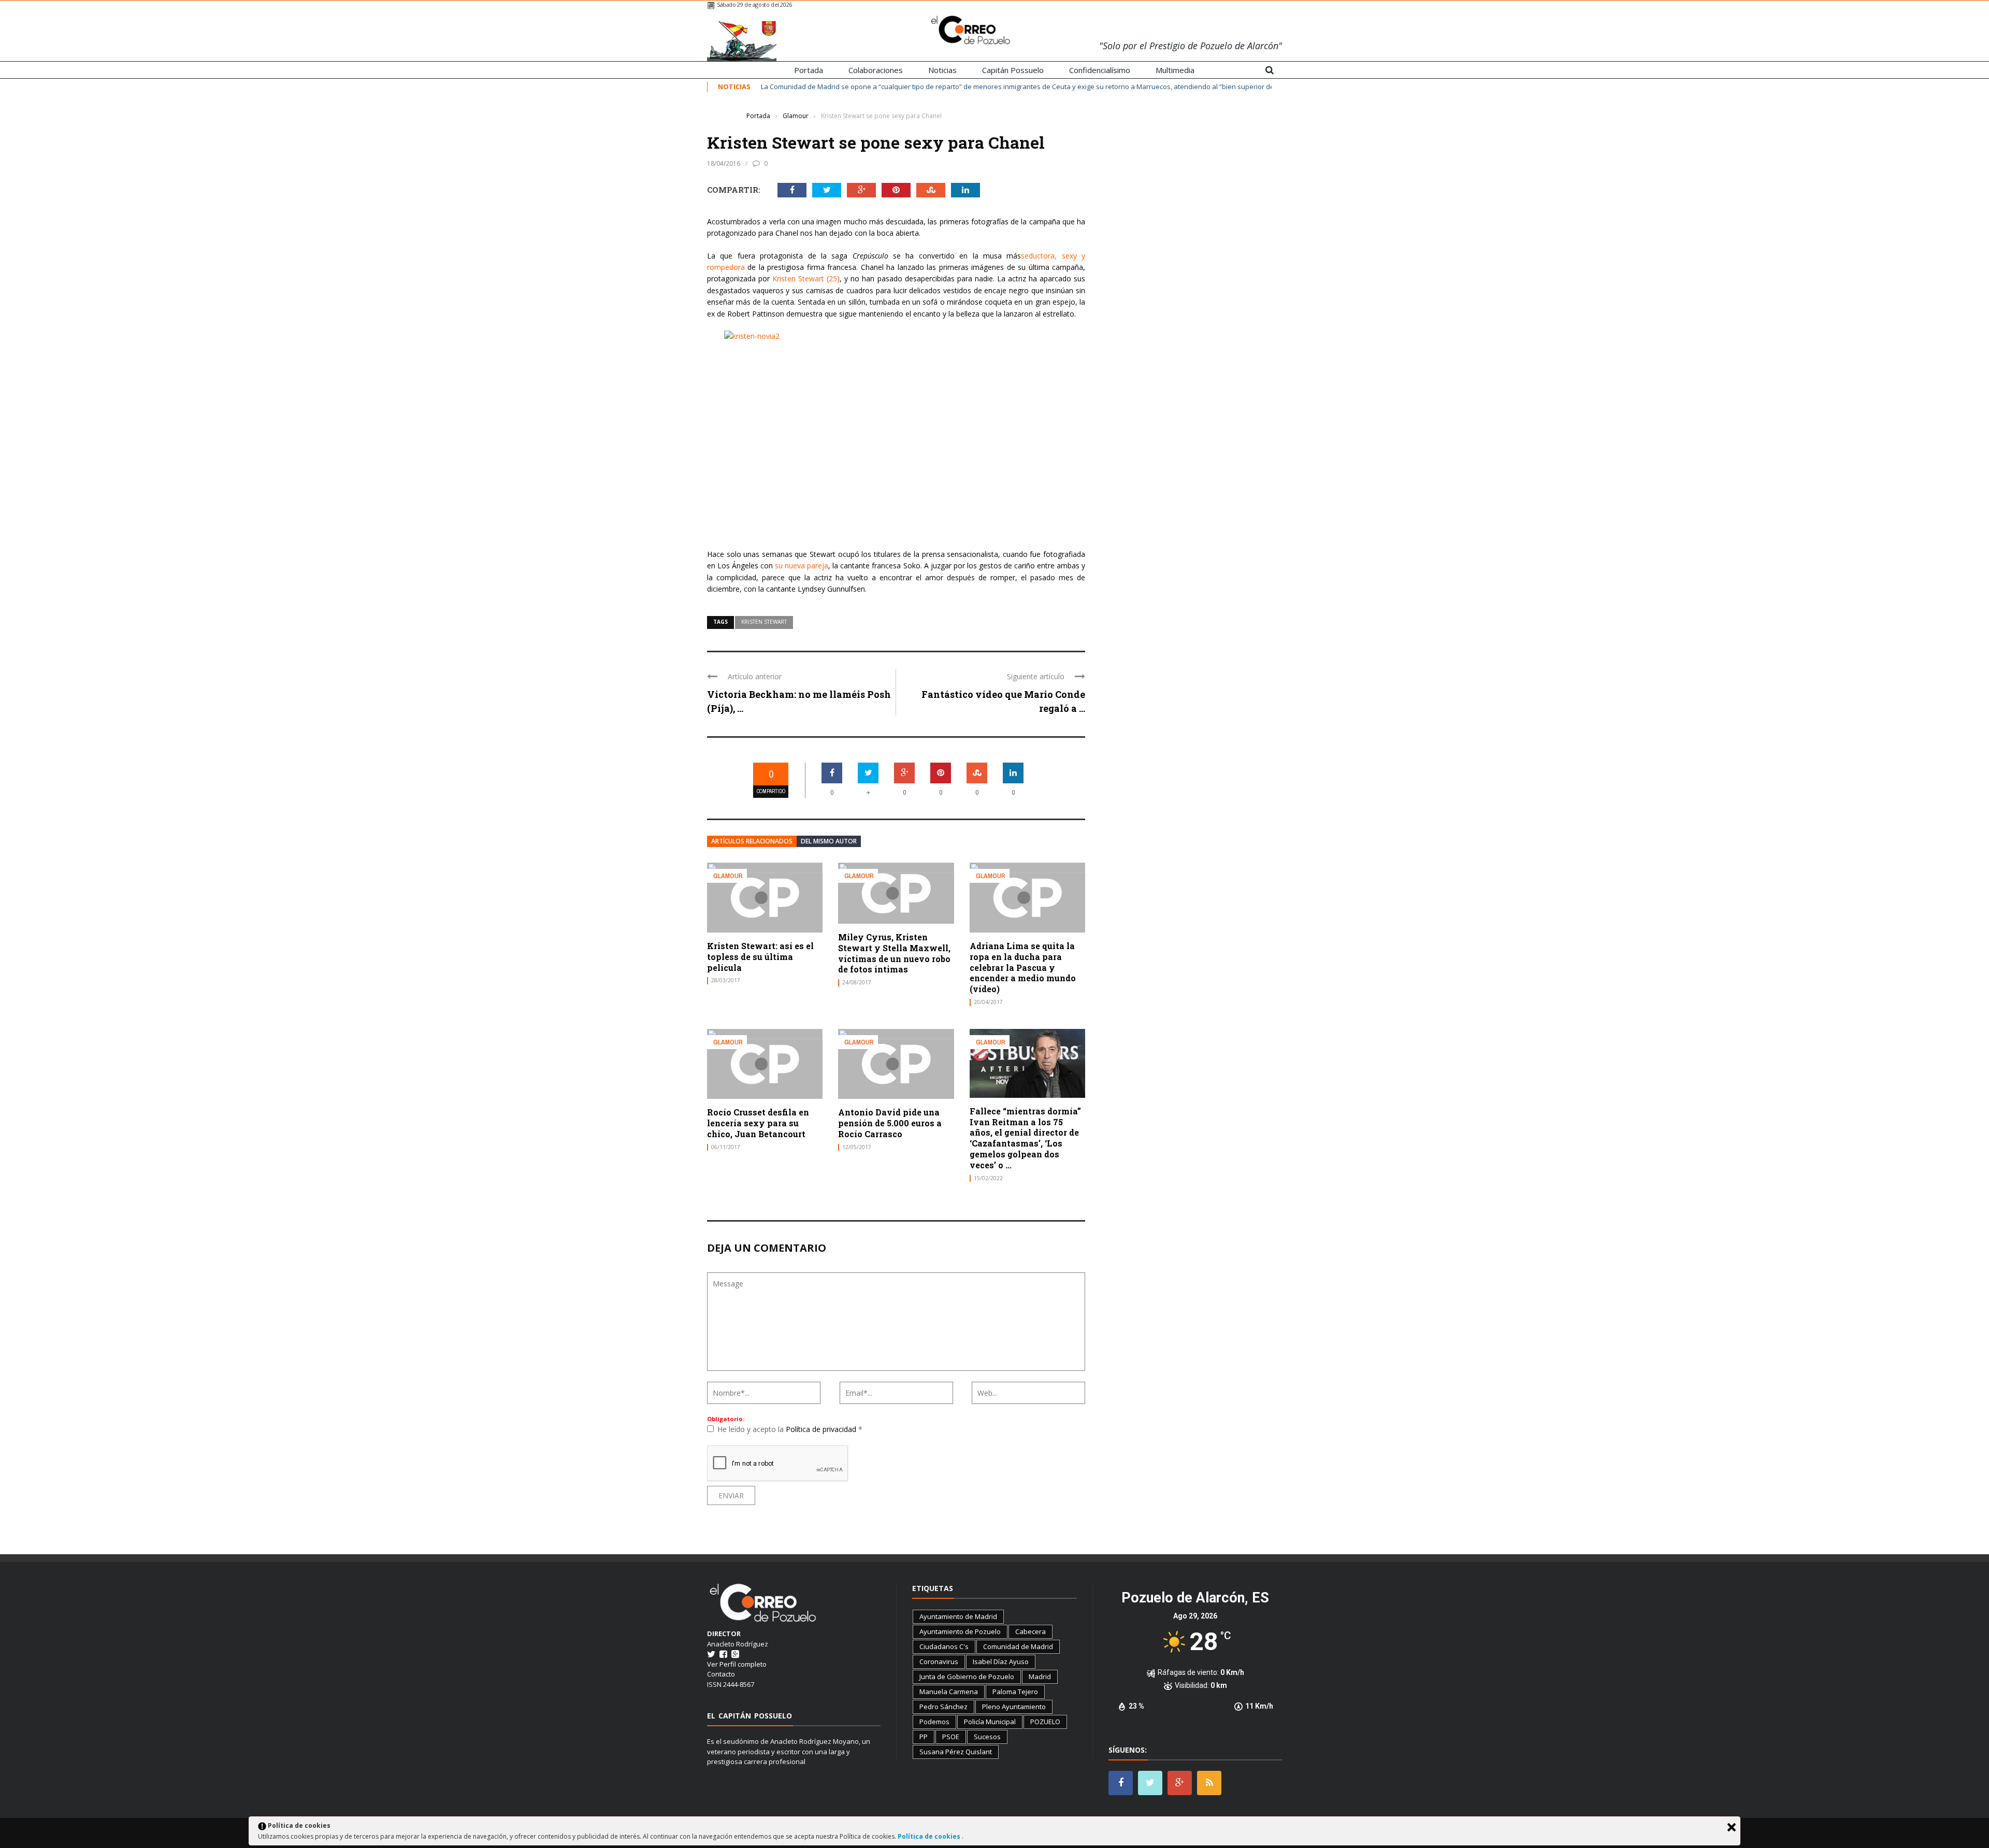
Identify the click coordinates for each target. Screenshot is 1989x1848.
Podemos (934, 1722)
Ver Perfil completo (737, 1664)
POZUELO (1045, 1722)
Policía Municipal (990, 1722)
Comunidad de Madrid (1018, 1646)
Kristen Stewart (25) (806, 278)
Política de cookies (930, 1836)
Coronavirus (939, 1661)
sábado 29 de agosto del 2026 (754, 4)
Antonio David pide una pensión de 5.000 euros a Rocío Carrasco (890, 1123)
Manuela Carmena (949, 1692)
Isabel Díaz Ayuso (1001, 1661)
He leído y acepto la (790, 1429)
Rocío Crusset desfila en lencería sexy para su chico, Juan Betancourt (758, 1123)
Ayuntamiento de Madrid (958, 1616)
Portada (809, 70)
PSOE (951, 1737)
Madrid (1040, 1677)
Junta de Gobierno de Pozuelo (967, 1677)
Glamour (722, 116)
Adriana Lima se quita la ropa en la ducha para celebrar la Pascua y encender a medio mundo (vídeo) (1023, 967)
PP (924, 1737)
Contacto (721, 1674)
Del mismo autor (829, 841)
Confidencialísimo (1100, 70)
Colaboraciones (876, 70)
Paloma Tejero (1015, 1692)
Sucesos (987, 1737)
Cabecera (1030, 1631)
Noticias (942, 70)
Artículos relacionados (752, 841)
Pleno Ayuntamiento (1014, 1707)
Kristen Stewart (764, 622)
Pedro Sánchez (943, 1707)
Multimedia (1175, 70)
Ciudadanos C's (944, 1646)
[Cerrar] (1732, 1827)
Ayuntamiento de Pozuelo (960, 1631)
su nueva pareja (802, 565)
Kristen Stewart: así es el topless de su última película (760, 957)
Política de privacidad (822, 1429)
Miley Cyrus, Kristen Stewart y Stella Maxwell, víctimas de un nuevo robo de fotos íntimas (894, 953)
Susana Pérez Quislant (956, 1752)
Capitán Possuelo (1013, 70)
